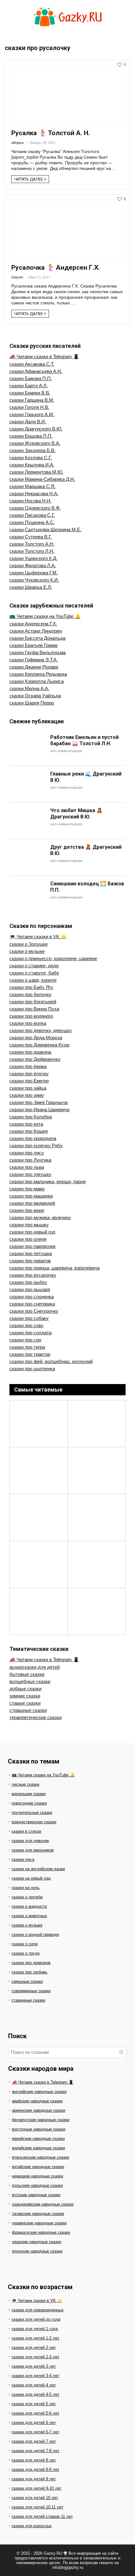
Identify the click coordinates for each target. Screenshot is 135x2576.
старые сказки (25, 1703)
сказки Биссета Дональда (37, 638)
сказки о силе (25, 1944)
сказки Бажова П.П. (31, 378)
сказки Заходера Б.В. (32, 450)
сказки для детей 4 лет (34, 2385)
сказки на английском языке (38, 1869)
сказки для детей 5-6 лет (35, 2413)
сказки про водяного (31, 1016)
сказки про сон (25, 1340)
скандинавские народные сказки (43, 2204)
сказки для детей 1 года (35, 2329)
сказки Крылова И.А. (32, 465)
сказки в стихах (27, 1831)
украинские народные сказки (39, 2223)
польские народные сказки (37, 2185)
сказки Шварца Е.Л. (31, 587)
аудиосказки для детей (35, 1667)
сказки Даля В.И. (28, 422)
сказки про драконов (31, 1963)
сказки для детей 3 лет (34, 2366)
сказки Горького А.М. (32, 414)
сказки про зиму (27, 1095)
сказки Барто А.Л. (29, 386)
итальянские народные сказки (40, 2157)
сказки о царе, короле (33, 980)
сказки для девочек (30, 1841)
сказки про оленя (28, 1239)
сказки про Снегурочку (34, 1311)
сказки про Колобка (31, 1117)
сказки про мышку (29, 1225)
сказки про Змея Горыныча (38, 1102)
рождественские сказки (34, 1822)
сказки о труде (26, 1953)
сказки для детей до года (36, 2319)
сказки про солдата (30, 1333)
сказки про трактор (30, 1354)
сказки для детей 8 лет (34, 2460)
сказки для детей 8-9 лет (35, 2469)
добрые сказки (25, 1689)
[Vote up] (119, 65)
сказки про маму (27, 1189)
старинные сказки (28, 2000)
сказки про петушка (31, 1253)
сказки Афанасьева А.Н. (36, 371)
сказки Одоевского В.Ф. (35, 508)
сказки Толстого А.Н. (32, 544)
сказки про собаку (29, 1318)
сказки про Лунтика (30, 1160)
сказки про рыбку (28, 1282)
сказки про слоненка (32, 1297)
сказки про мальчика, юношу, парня (48, 1181)
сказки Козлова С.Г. (31, 458)
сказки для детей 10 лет (35, 2498)
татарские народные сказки (38, 2214)
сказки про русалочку (33, 1275)
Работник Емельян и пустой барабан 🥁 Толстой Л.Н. (84, 740)
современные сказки (31, 1991)
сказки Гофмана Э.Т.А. (34, 660)
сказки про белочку (30, 994)
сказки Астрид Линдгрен (36, 631)
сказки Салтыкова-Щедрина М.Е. (45, 529)
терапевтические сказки (35, 1717)
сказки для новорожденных (38, 2310)
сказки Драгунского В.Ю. (36, 429)
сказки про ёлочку (29, 1074)
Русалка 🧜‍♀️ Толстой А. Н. (51, 133)
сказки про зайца (28, 1088)
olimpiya (17, 143)
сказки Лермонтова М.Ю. (36, 472)
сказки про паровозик (32, 1246)
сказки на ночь (26, 1888)
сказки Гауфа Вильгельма (38, 652)
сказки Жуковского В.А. (35, 443)
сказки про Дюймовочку (35, 1059)
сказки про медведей (32, 1203)
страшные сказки (28, 1710)
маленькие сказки (29, 1794)
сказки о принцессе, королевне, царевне (53, 958)
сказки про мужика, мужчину (40, 1217)
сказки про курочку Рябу (36, 1145)
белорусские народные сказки (41, 2120)
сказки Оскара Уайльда (35, 696)
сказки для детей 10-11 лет (38, 2507)
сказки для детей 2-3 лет (35, 2357)
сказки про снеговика (32, 1304)
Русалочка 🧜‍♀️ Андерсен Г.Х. (56, 267)
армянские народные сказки (39, 2110)
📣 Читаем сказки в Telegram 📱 (44, 356)
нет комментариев (66, 751)
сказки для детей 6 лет (34, 2423)
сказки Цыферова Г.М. (34, 573)
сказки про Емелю (29, 1081)
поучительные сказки (32, 1812)
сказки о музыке (27, 951)
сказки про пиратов (30, 1261)
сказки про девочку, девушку (41, 1030)
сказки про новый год (32, 1232)
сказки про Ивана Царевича (39, 1110)
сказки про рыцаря (30, 1289)
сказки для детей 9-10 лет (37, 2488)
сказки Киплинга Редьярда (38, 674)
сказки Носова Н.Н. (30, 501)
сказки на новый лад (31, 1878)
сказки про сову (27, 1325)
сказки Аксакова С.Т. (32, 364)
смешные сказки (27, 1981)
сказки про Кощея (29, 1131)
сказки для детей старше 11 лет (42, 2516)
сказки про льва (27, 1167)
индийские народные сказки (38, 2148)
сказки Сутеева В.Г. (31, 537)
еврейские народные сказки (38, 2138)
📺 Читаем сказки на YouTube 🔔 (45, 616)
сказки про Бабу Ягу (31, 987)
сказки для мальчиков (33, 1850)
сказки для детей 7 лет (34, 2441)
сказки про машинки (31, 1196)
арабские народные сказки (37, 2101)
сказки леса (23, 1859)
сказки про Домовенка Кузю (39, 1045)
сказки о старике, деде (34, 966)
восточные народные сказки (39, 2129)
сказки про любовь (30, 1972)
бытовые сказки (27, 1674)
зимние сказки (25, 1696)
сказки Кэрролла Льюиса (37, 681)
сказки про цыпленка (32, 1369)
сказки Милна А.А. (29, 688)
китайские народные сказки (38, 2167)
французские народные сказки (41, 2232)
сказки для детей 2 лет (34, 2347)
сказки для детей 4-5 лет (35, 2394)
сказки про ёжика (28, 1066)
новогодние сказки (29, 1803)
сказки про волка (28, 1023)
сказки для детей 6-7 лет (35, 2432)
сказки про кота (26, 1124)
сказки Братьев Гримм (33, 645)
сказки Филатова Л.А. (33, 565)
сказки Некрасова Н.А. (34, 494)
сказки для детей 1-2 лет (35, 2338)
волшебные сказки (30, 1681)
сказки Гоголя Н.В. (29, 407)
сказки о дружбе (27, 1897)
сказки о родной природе (35, 1935)
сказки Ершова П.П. (31, 436)
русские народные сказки (36, 2195)
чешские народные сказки (37, 2242)
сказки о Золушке (29, 944)
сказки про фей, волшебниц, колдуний (51, 1361)
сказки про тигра (27, 1347)
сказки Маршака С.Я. (32, 486)
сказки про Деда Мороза (36, 1038)
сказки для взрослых (32, 2526)
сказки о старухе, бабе (34, 973)
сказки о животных (29, 1916)
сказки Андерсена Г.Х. (33, 624)
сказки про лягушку (30, 1174)
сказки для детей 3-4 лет (35, 2376)
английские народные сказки (39, 2092)
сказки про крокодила (33, 1138)
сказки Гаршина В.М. (32, 400)
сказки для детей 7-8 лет (35, 2451)
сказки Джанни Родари (34, 667)
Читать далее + (30, 179)
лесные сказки (25, 1784)
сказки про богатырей (33, 1002)
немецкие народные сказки (38, 2176)
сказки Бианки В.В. (30, 393)
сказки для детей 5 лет (34, 2404)
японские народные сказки (37, 2251)
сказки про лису (27, 1153)
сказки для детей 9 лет (34, 2479)
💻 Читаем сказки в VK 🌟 (38, 937)
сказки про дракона (30, 1052)
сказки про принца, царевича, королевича (54, 1268)
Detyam (17, 277)
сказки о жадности (29, 1906)
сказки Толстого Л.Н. (32, 551)
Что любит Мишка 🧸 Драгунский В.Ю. (76, 814)
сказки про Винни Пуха (34, 1009)
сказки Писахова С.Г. (32, 515)
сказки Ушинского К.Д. (33, 558)
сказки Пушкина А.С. (32, 522)
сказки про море (27, 1210)
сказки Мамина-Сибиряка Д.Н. (42, 479)
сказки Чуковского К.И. (34, 580)
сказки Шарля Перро (32, 703)
